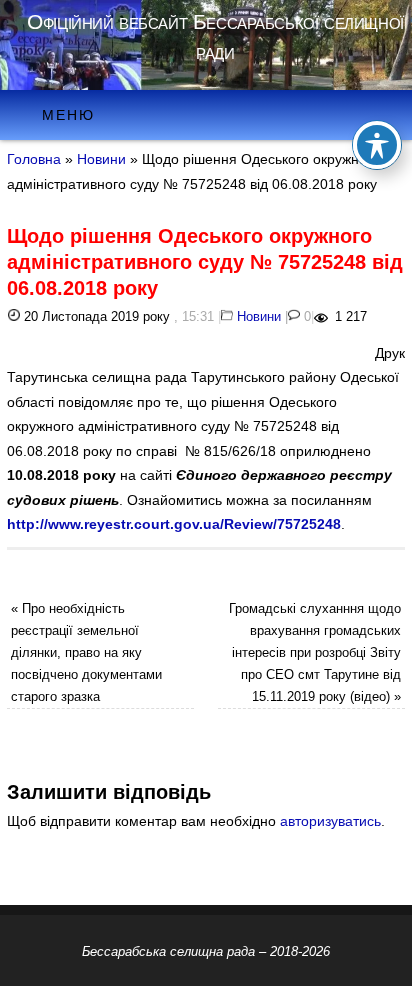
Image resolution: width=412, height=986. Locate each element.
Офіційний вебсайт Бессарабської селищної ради (215, 36)
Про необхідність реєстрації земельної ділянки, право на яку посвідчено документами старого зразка (86, 652)
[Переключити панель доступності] (377, 145)
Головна (34, 159)
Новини (101, 159)
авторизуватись (330, 821)
